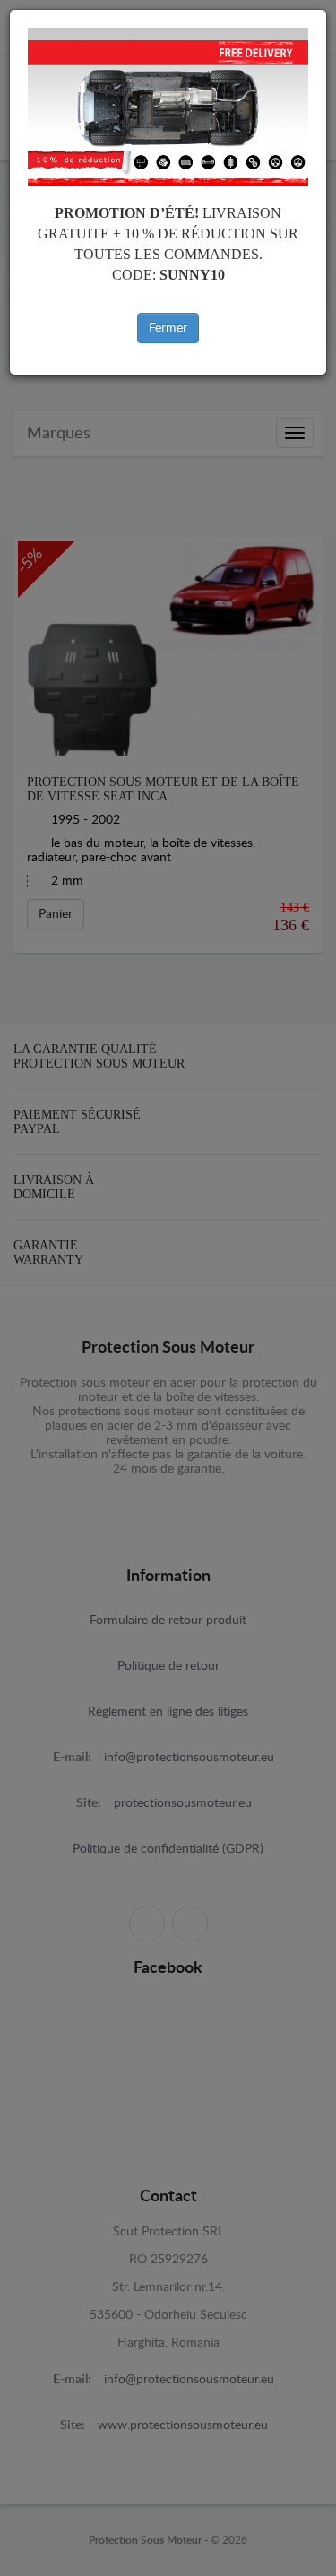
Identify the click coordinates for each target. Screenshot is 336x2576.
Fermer (168, 328)
